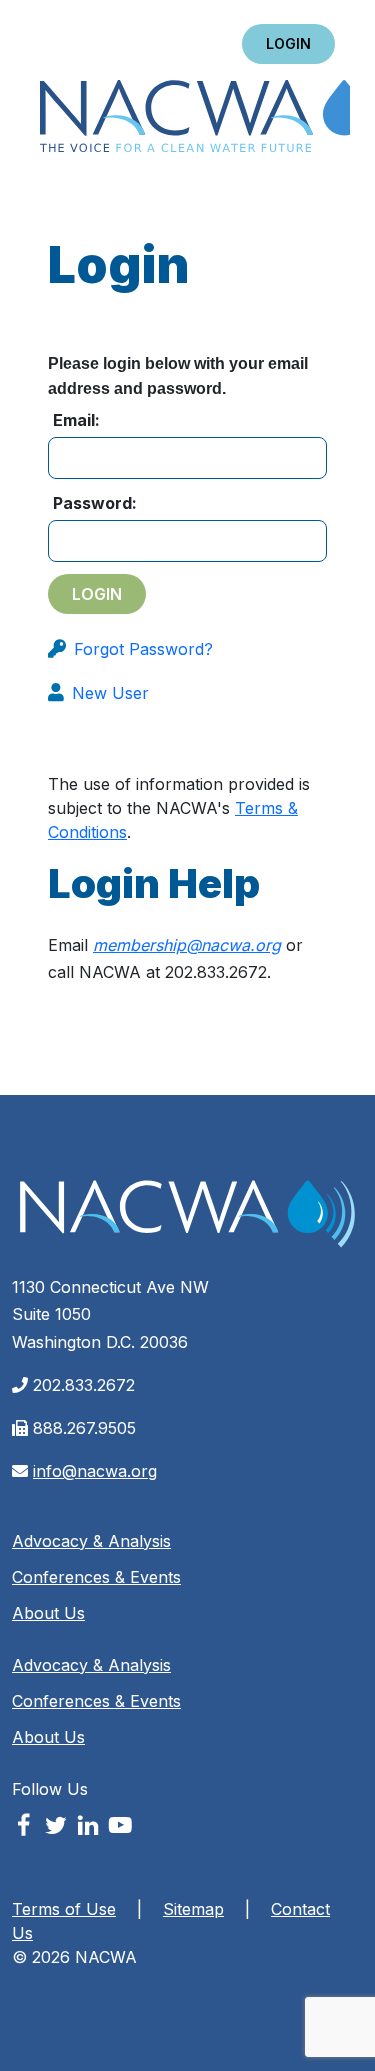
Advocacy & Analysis (91, 1541)
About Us (48, 1613)
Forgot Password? (143, 649)
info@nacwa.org (95, 1471)
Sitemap (193, 1909)
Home (195, 117)
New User (110, 693)
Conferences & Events (96, 1577)
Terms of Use (64, 1909)
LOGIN (288, 43)
